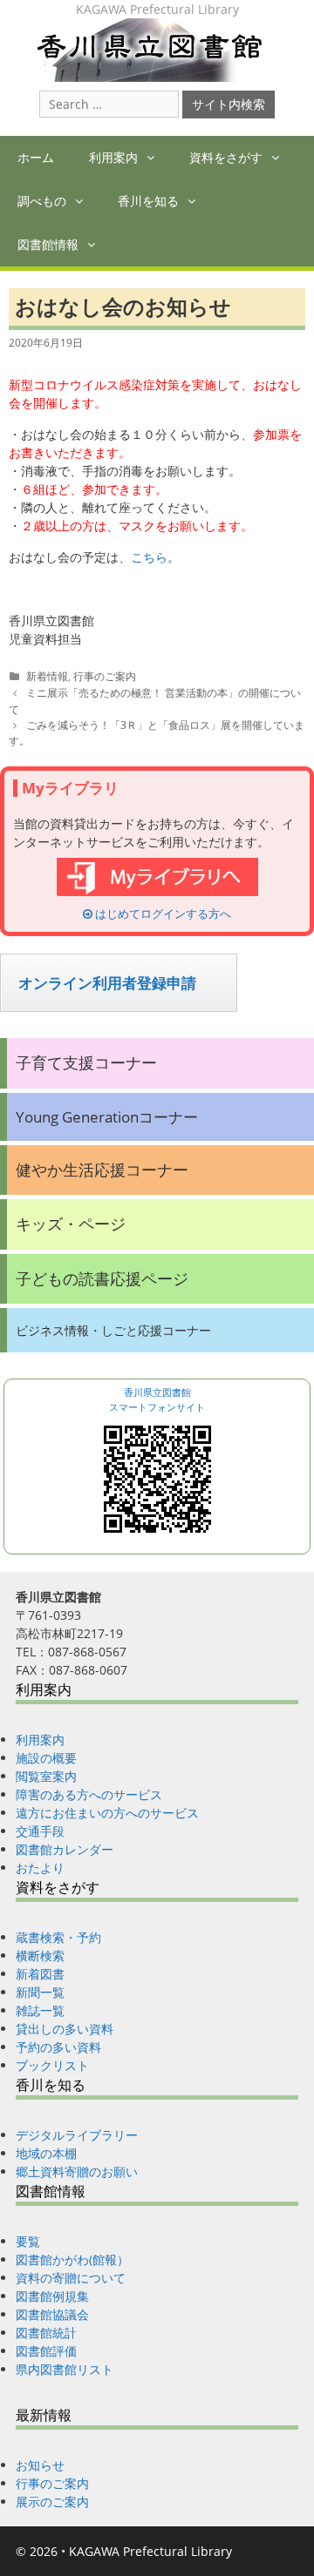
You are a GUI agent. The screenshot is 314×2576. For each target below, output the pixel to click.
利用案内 (113, 157)
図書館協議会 (52, 2314)
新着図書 (40, 1974)
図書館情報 (48, 244)
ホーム (36, 157)
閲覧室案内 (46, 1776)
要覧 (28, 2241)
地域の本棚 (46, 2153)
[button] (155, 158)
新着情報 (47, 676)
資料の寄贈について (71, 2278)
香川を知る (148, 201)
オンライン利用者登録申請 (107, 983)
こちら (149, 557)
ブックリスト (52, 2065)
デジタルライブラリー (77, 2135)
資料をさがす (226, 157)
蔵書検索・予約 (58, 1937)
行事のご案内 (105, 676)
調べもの (42, 201)
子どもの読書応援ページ (102, 1278)
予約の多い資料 (58, 2047)
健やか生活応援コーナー (102, 1170)
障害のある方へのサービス (89, 1794)
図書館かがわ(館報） (72, 2259)
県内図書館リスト (65, 2369)
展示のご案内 (52, 2502)
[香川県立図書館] (157, 48)
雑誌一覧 (40, 2010)
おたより (40, 1868)
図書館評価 (46, 2351)
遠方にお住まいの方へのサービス (107, 1813)
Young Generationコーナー (107, 1117)
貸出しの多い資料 (65, 2029)
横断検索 (40, 1956)
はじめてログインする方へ (162, 914)
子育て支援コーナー (86, 1062)
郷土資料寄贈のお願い (77, 2171)
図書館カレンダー (65, 1849)
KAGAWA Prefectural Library (150, 2551)
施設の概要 (46, 1758)
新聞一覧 (40, 1992)
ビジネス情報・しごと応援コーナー (113, 1330)
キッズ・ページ (71, 1224)
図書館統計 (46, 2333)
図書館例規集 (52, 2296)
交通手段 (40, 1831)
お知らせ (40, 2465)
